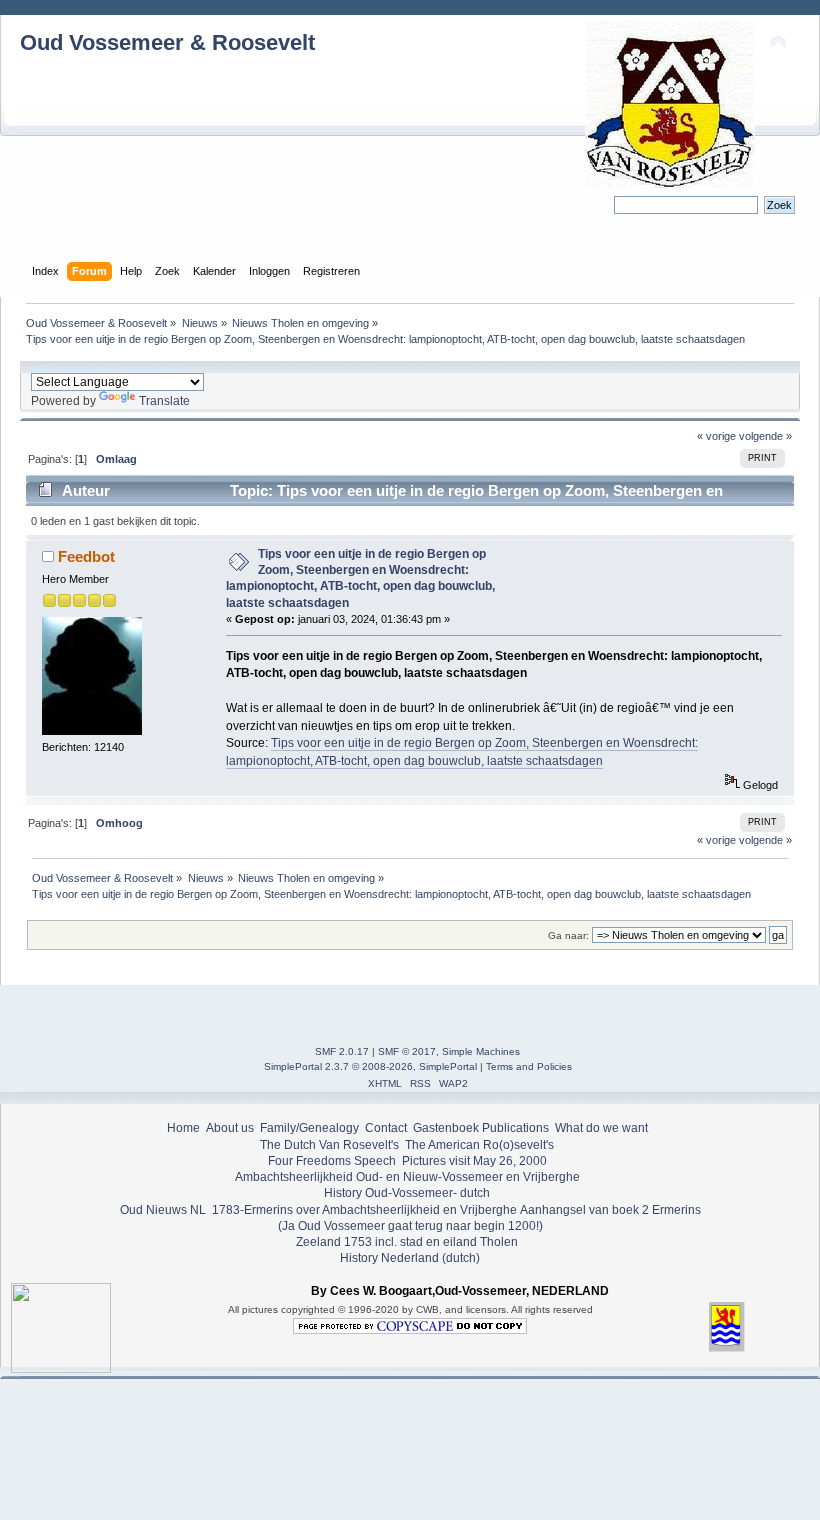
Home (183, 1128)
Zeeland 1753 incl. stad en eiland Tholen (407, 1242)
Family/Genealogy (309, 1128)
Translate (164, 401)
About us (230, 1128)
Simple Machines (481, 1051)
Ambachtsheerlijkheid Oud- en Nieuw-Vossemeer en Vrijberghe (407, 1177)
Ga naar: (568, 935)
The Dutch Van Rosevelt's (329, 1145)
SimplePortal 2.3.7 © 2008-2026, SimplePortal (370, 1066)
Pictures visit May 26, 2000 (474, 1161)
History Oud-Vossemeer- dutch (407, 1193)
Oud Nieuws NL (163, 1210)
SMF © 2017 (407, 1051)
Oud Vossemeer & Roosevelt (167, 42)
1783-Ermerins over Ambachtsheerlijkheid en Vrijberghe (363, 1210)
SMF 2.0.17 (342, 1051)
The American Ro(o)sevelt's (479, 1145)
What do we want (601, 1128)
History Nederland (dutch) (410, 1258)
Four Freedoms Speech (332, 1161)
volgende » (765, 436)
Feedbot (86, 556)
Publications (515, 1128)
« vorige (716, 436)
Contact (386, 1128)
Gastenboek (446, 1128)
